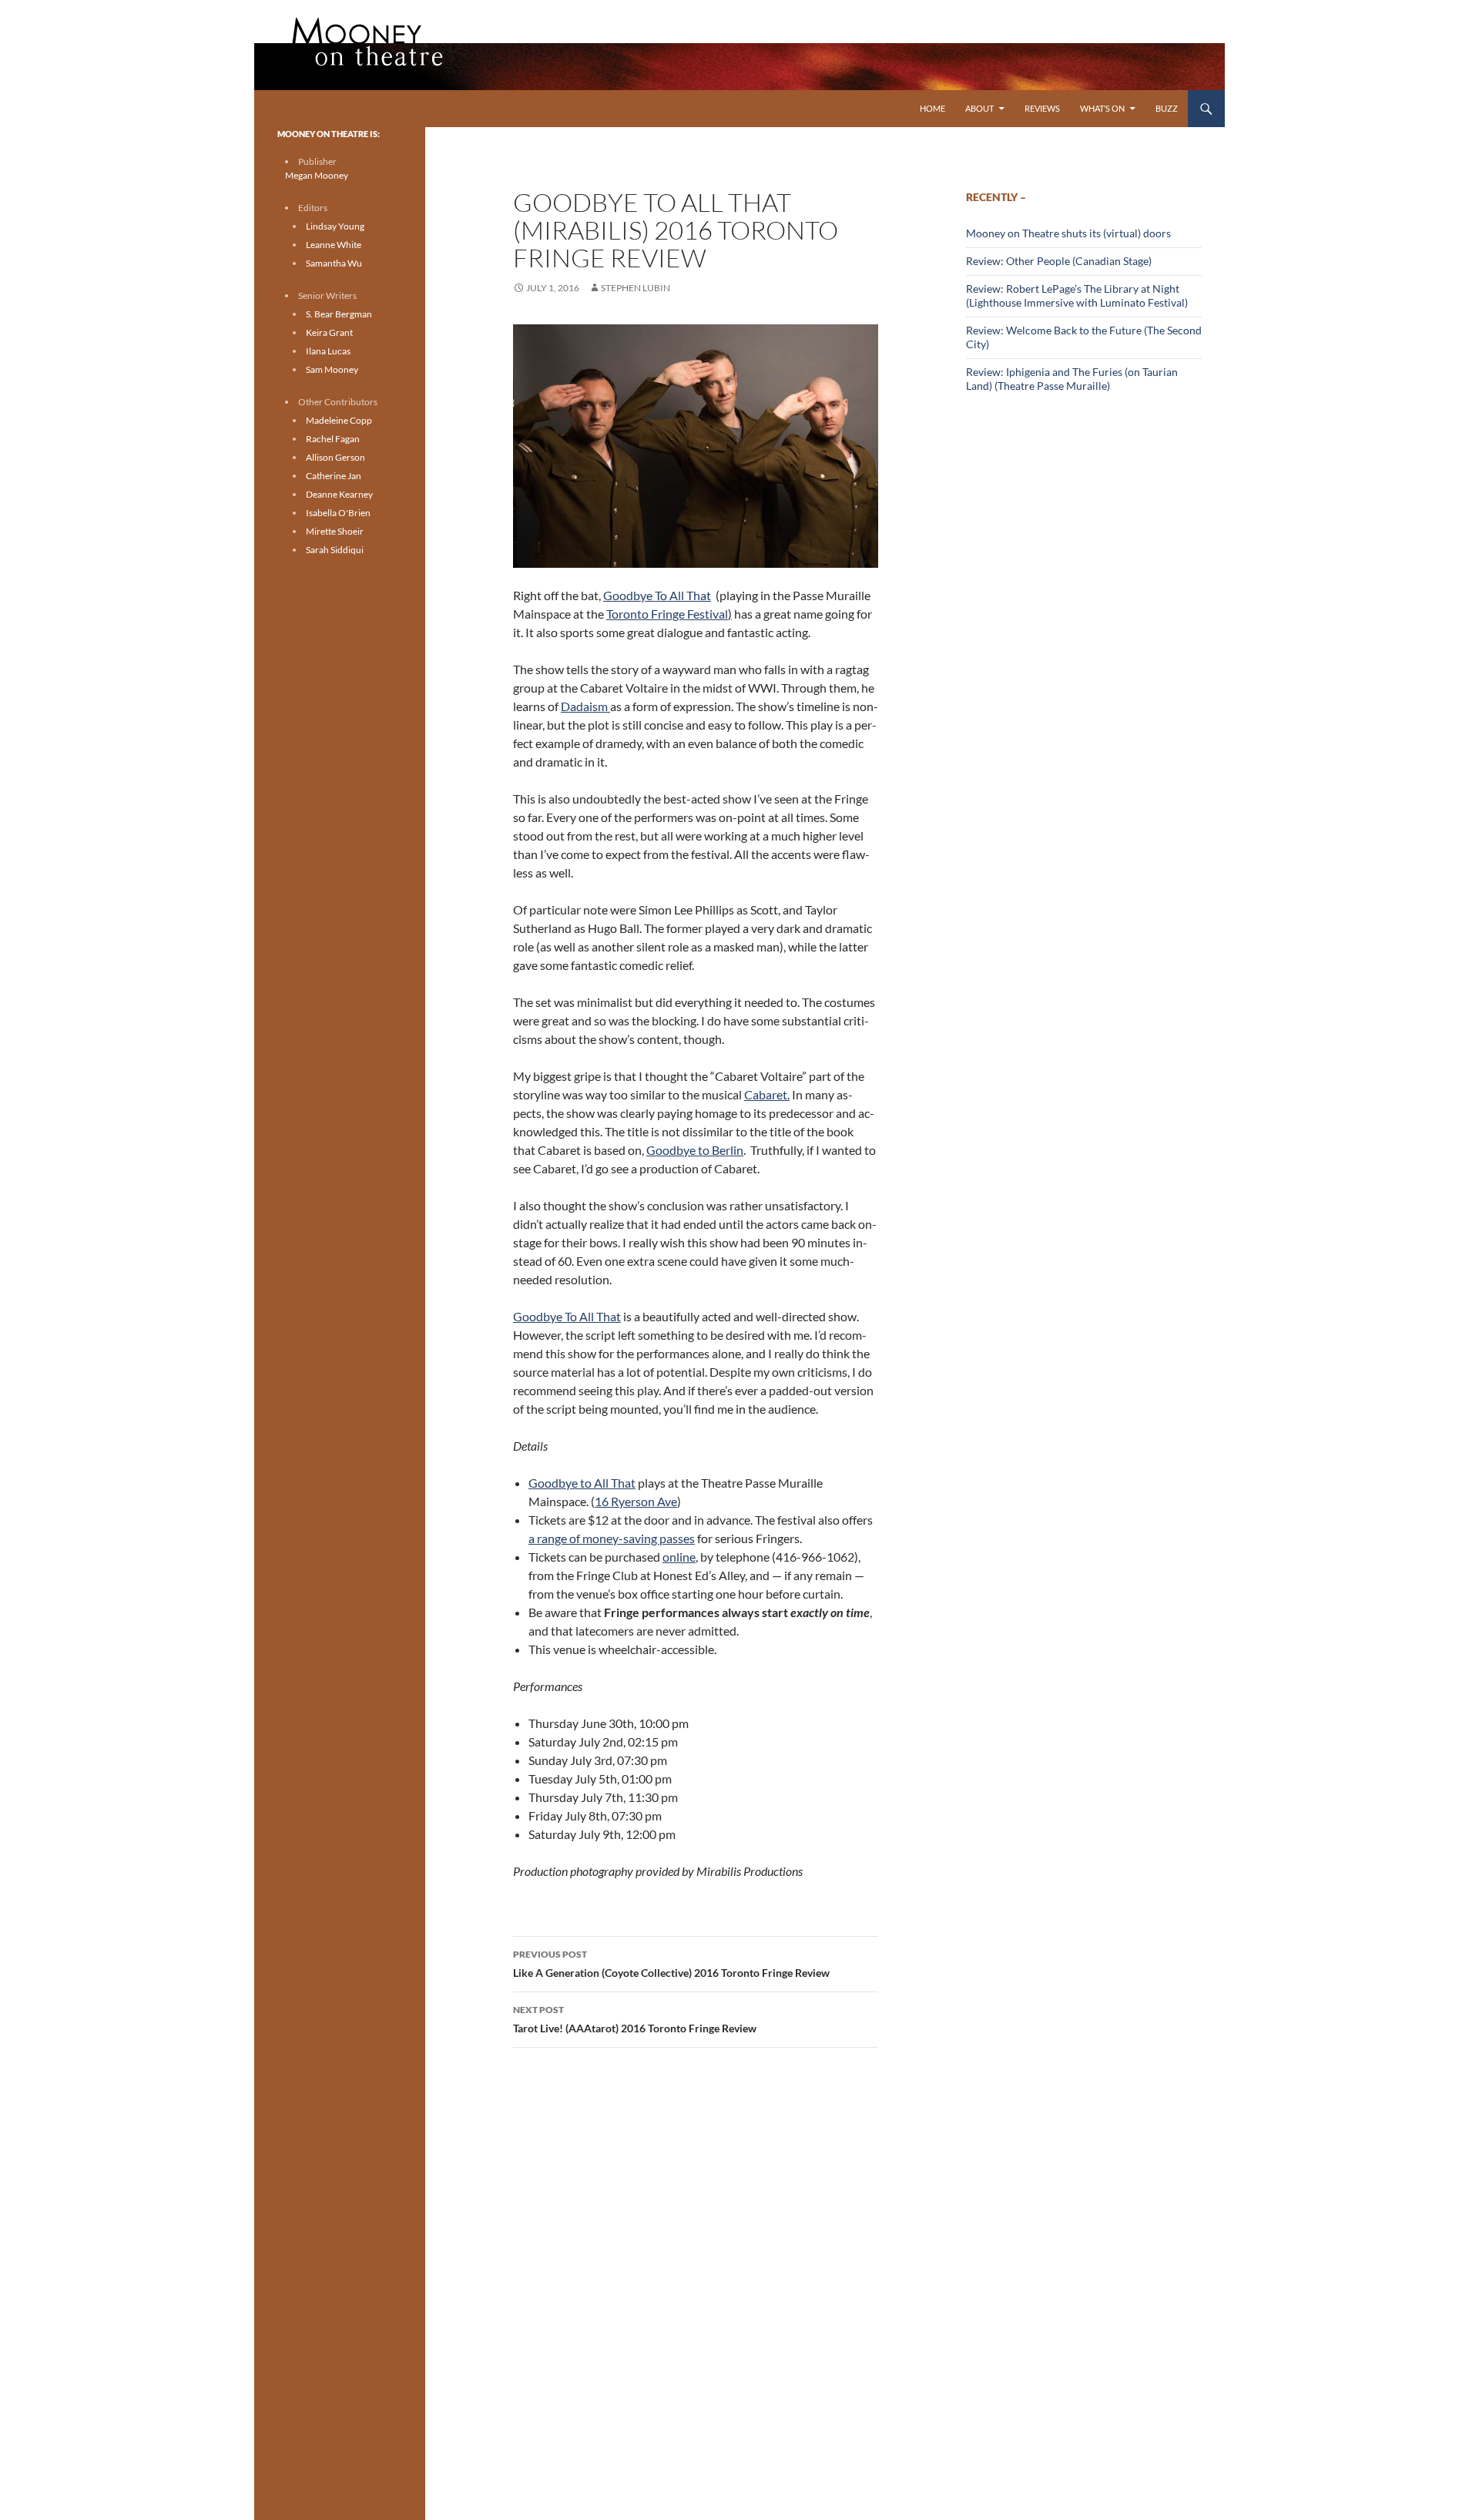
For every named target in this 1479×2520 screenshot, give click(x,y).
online (679, 1557)
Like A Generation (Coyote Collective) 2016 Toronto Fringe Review (671, 1964)
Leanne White (334, 245)
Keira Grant (329, 332)
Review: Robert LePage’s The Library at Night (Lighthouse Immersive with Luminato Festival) (1077, 295)
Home (932, 108)
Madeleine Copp (339, 420)
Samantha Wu (334, 263)
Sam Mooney (332, 369)
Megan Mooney (317, 175)
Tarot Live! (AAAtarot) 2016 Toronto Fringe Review (635, 2019)
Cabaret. (767, 1094)
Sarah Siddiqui (335, 550)
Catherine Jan (334, 476)
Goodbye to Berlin (695, 1150)
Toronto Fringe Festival (667, 614)
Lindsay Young (335, 226)
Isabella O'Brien (338, 513)
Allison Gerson (335, 457)
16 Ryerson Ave (636, 1501)
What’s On (1102, 108)
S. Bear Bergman (339, 314)
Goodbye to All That (582, 1483)
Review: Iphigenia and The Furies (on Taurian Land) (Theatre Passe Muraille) (1072, 379)
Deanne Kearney (339, 494)
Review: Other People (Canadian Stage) (1059, 261)
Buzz (1167, 108)
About (979, 108)
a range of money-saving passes (612, 1538)
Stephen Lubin (636, 288)
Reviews (1042, 108)
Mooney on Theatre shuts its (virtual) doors (1068, 233)
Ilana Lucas (328, 351)
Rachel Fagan (333, 439)
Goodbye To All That (567, 1316)
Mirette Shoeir (335, 531)
